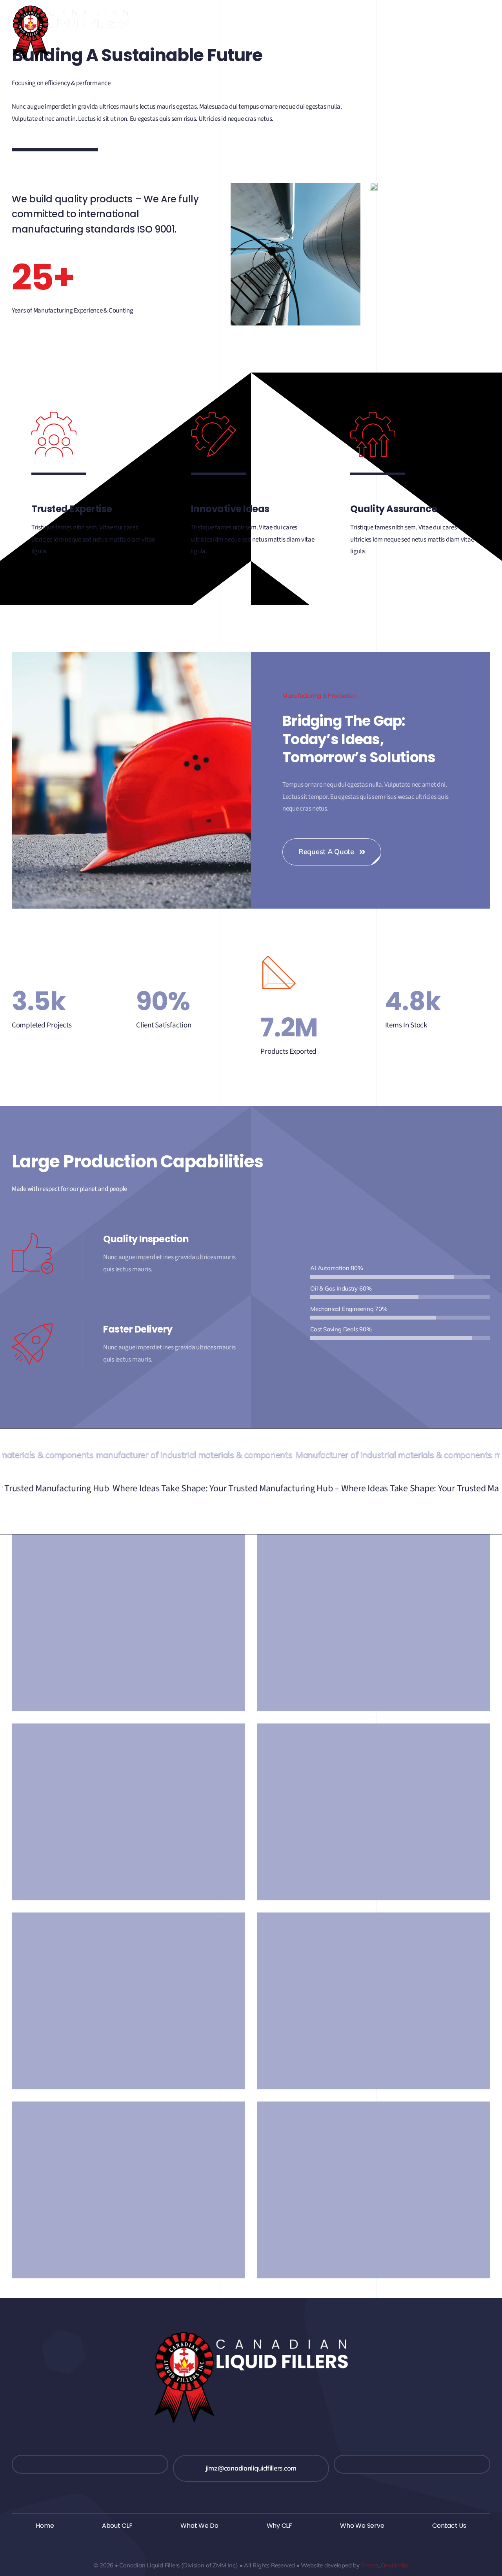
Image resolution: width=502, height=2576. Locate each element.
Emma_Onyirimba (385, 2565)
